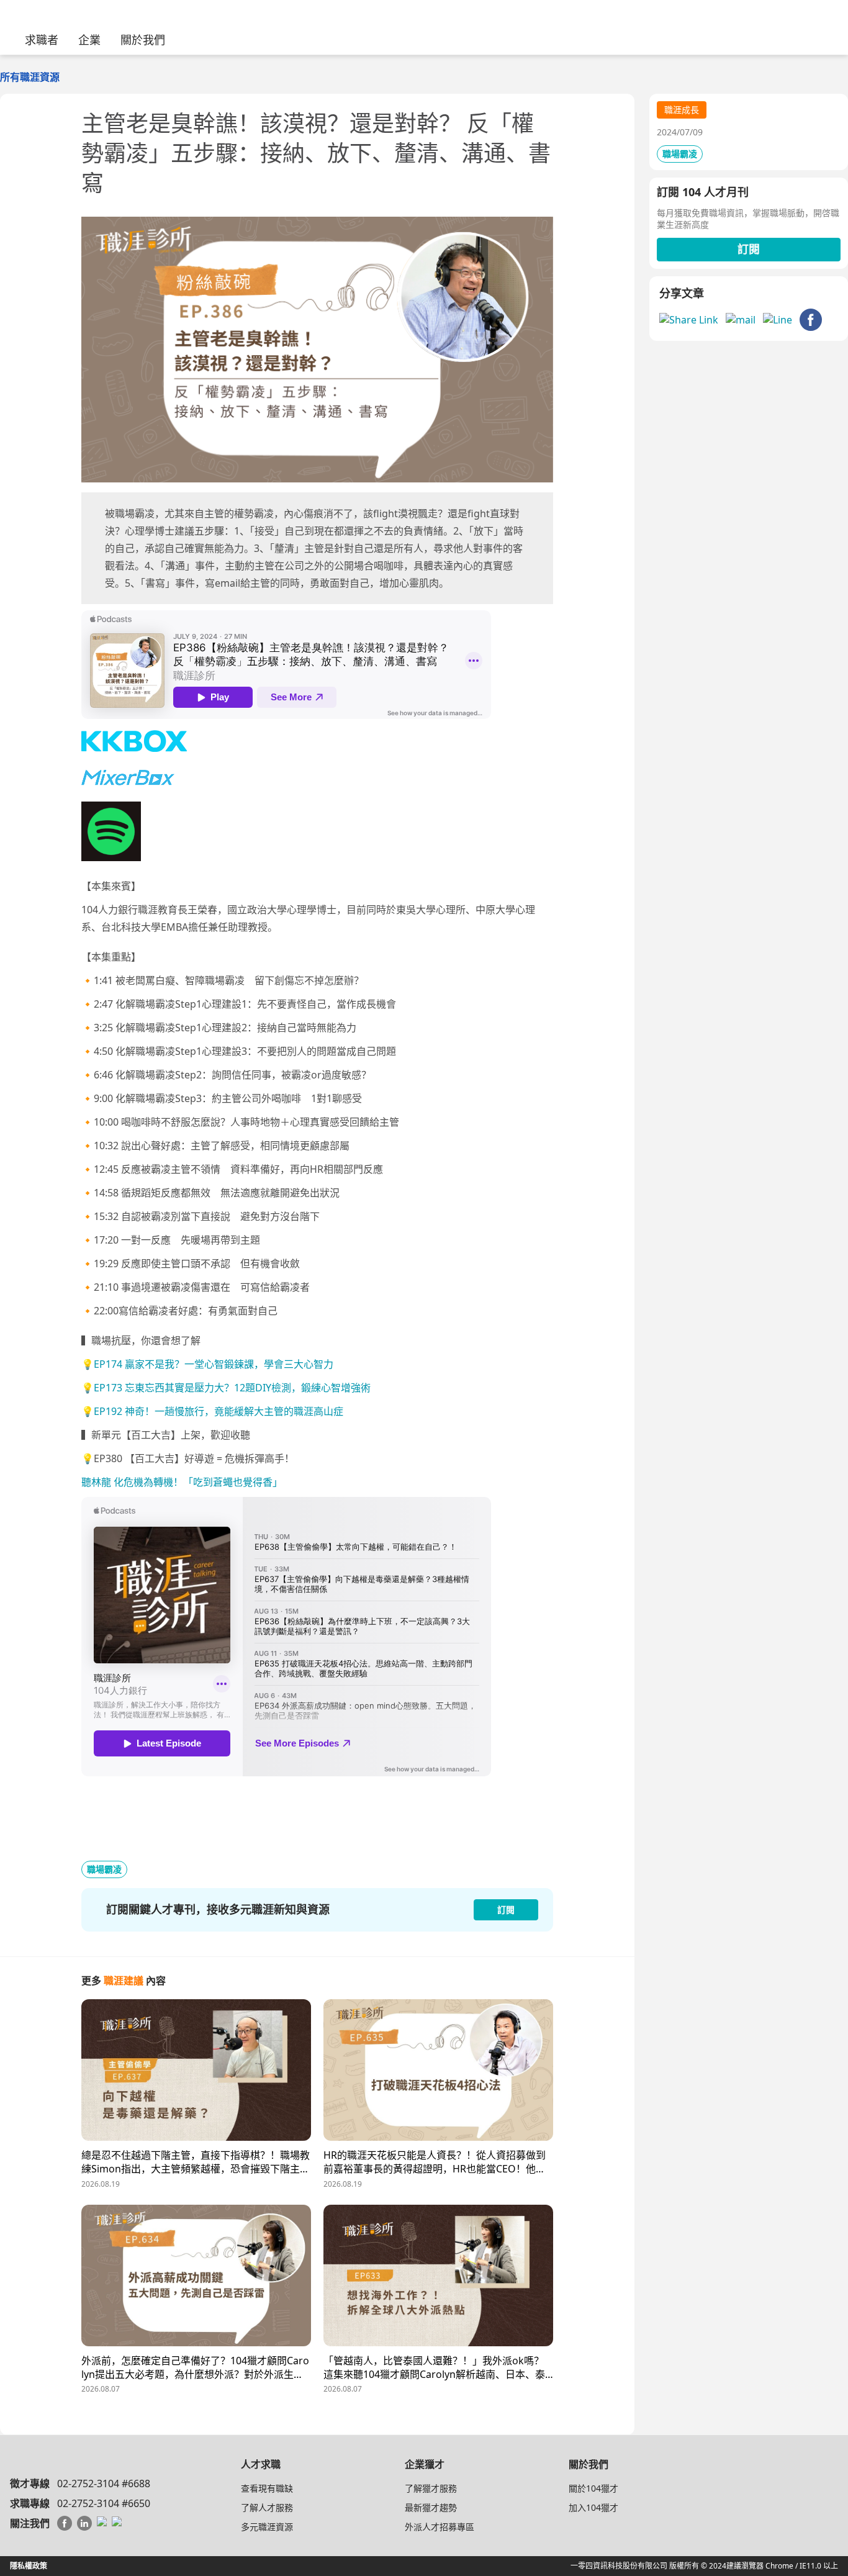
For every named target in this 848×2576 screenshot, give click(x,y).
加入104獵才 (593, 2507)
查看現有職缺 (267, 2488)
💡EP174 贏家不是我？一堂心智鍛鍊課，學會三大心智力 (207, 1364)
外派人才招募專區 (440, 2527)
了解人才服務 (267, 2507)
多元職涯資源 (267, 2527)
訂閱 (749, 249)
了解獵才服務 (431, 2488)
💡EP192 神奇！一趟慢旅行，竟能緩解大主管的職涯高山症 (212, 1411)
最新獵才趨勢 (431, 2507)
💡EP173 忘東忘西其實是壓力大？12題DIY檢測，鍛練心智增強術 (226, 1388)
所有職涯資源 (30, 77)
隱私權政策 (29, 2566)
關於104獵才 (593, 2488)
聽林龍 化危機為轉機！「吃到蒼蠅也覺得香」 (182, 1482)
